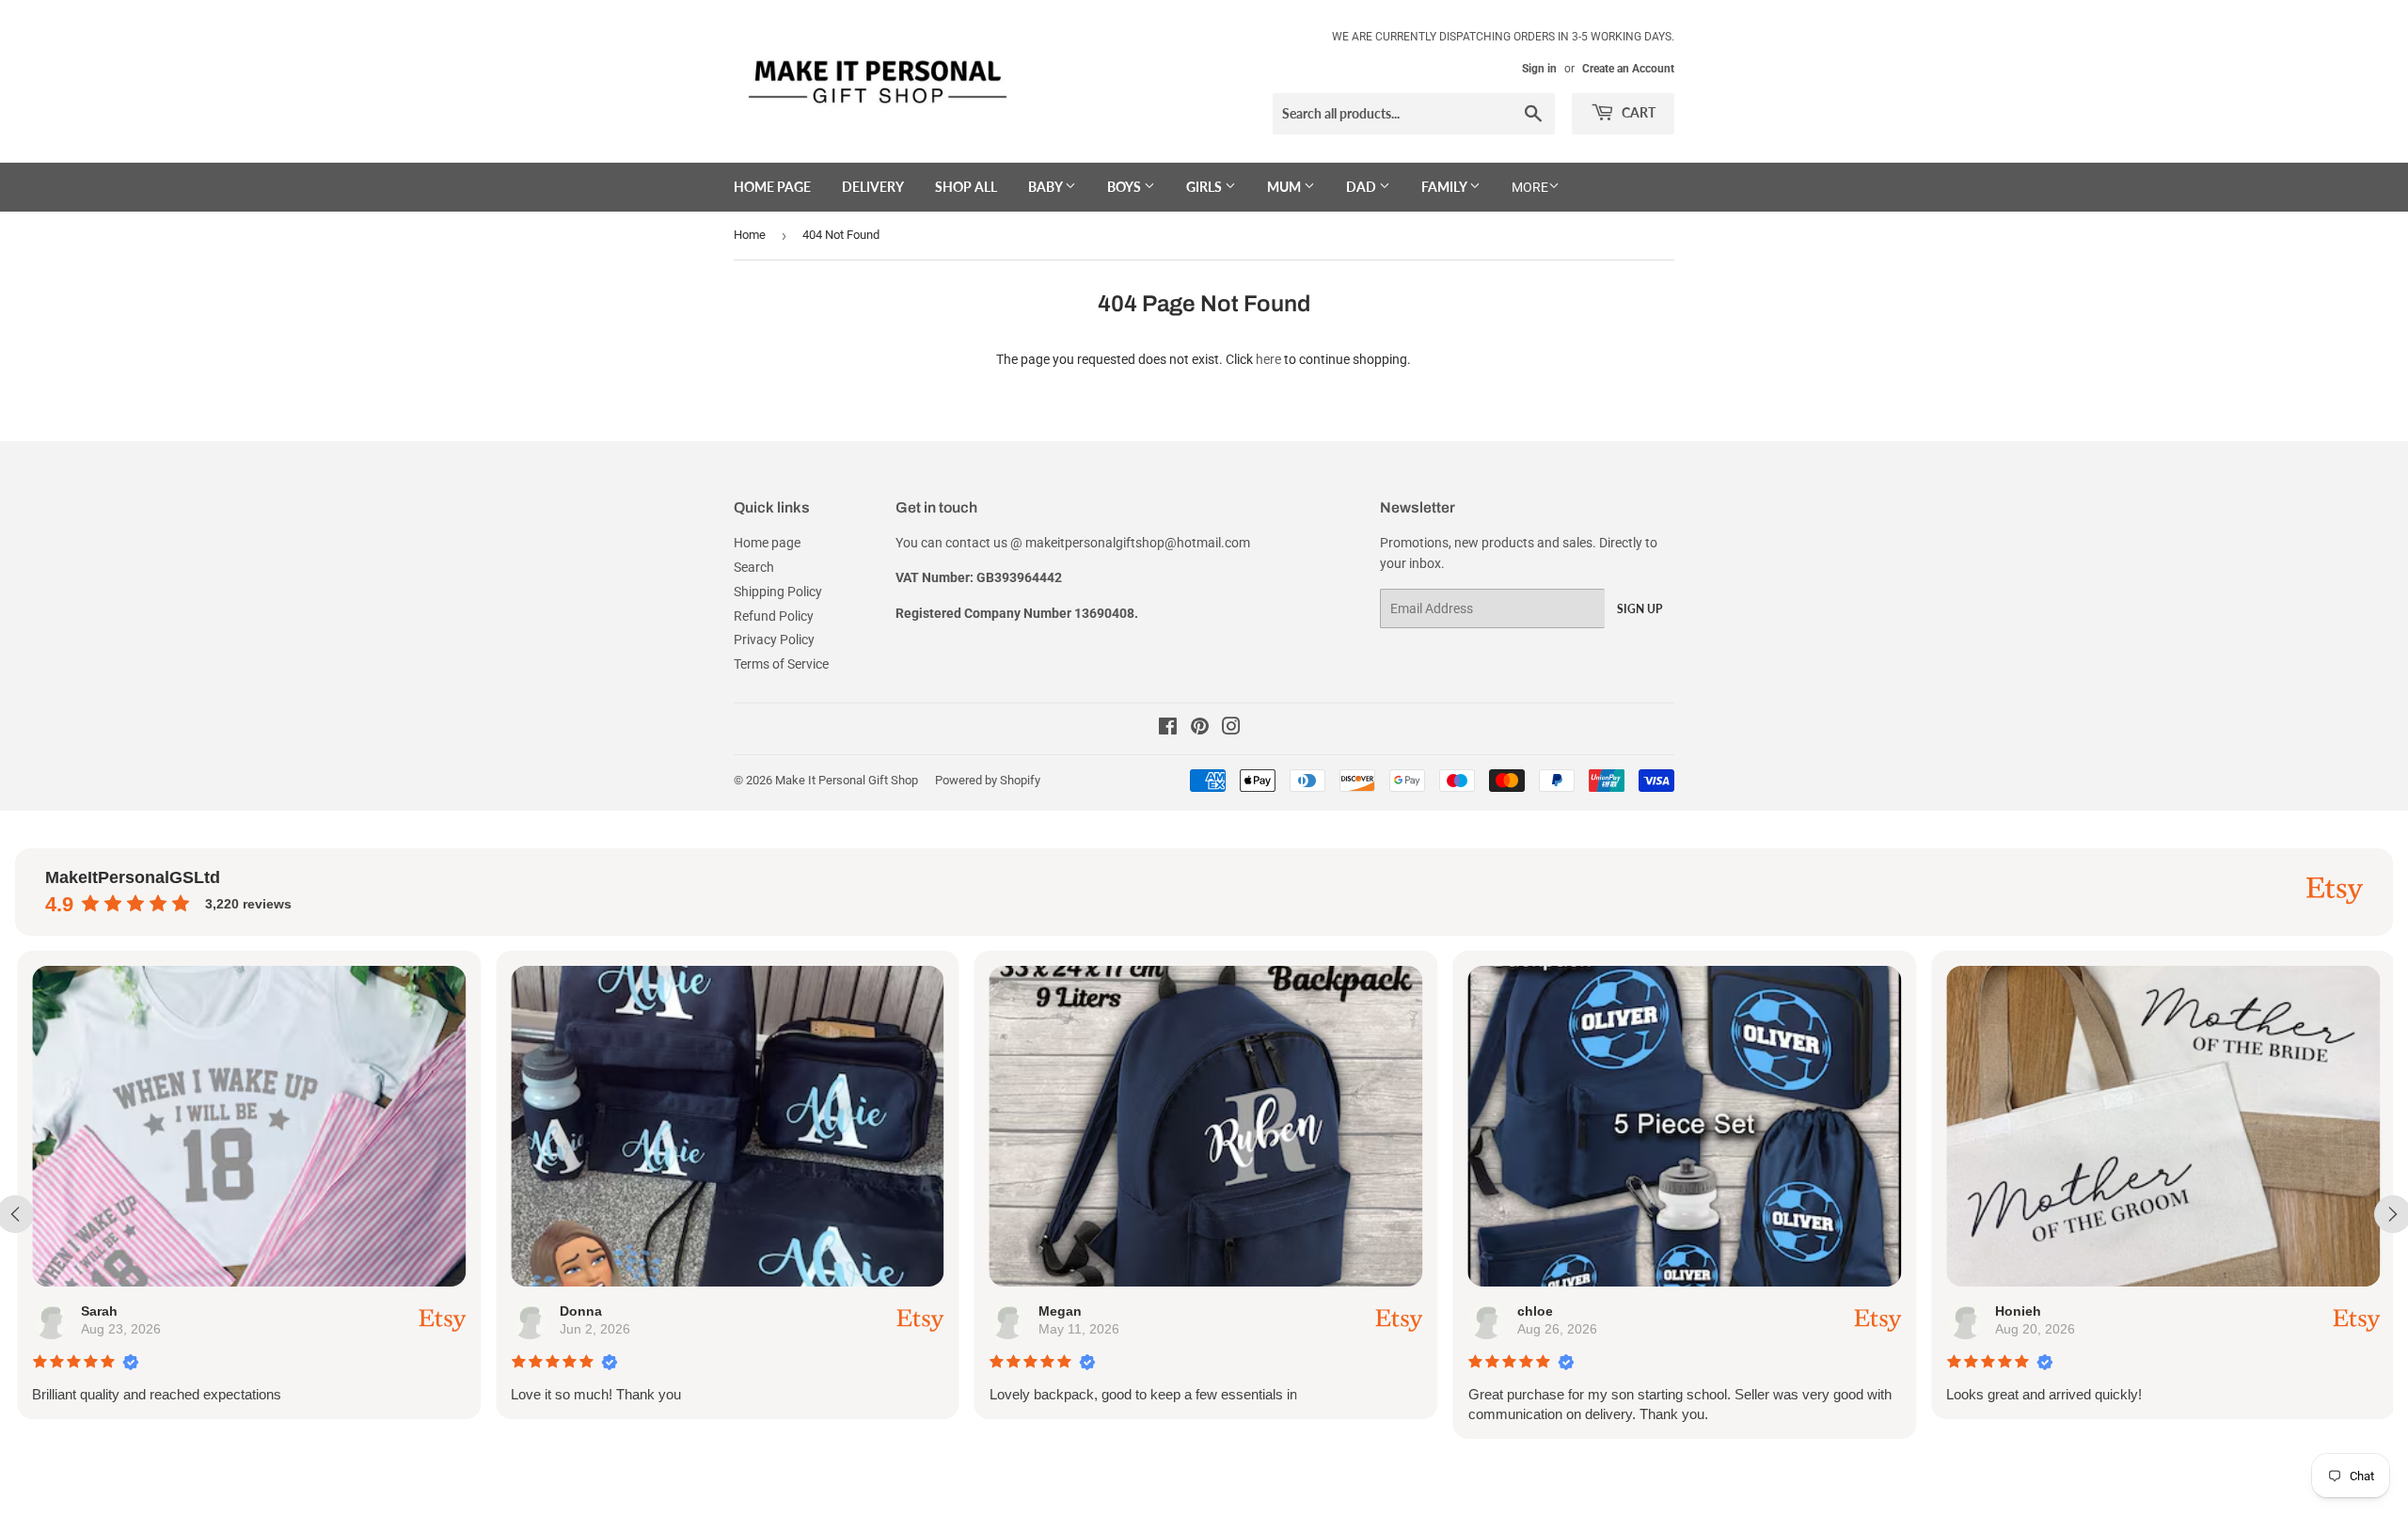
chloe (1532, 1311)
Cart (1637, 112)
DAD (1362, 187)
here (1268, 359)
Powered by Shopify (988, 780)
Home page (772, 187)
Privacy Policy (774, 640)
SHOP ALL (966, 187)
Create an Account (1628, 69)
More (1530, 187)
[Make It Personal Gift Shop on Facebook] (1168, 729)
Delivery (873, 187)
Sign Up (1640, 609)
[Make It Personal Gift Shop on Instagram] (1231, 729)
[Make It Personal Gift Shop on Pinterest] (1200, 729)
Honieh (2016, 1311)
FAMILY (1445, 187)
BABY (1046, 187)
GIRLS (1205, 187)
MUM (1285, 187)
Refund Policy (774, 616)
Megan (1057, 1311)
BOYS (1125, 187)
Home (750, 235)
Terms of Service (781, 664)
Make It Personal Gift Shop (847, 780)
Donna (579, 1311)
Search (754, 567)
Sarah (97, 1311)
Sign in (1539, 69)
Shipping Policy (778, 592)
